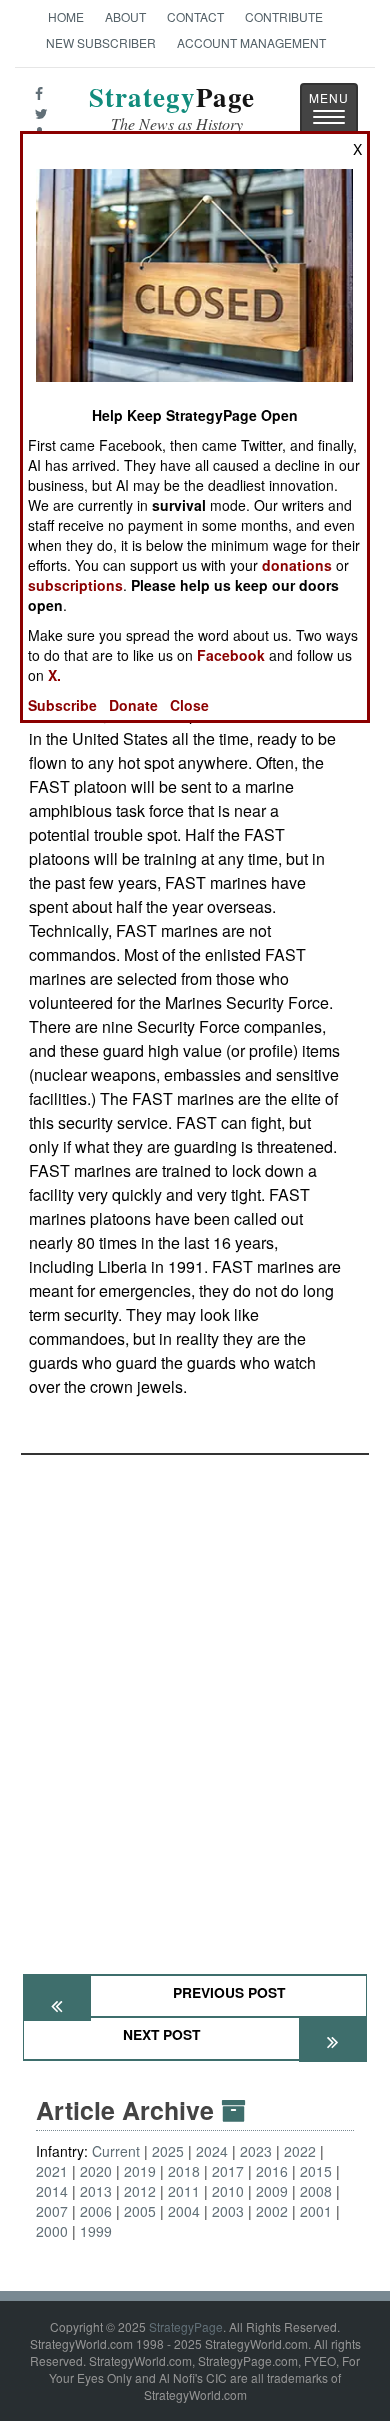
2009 (272, 2191)
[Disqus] (195, 1705)
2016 (272, 2171)
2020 (96, 2171)
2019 (140, 2171)
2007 (52, 2211)
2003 (228, 2211)
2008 (316, 2191)
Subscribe (62, 705)
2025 (168, 2151)
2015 (316, 2171)
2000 (52, 2231)
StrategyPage (186, 2326)
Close (189, 705)
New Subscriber (101, 42)
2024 (212, 2151)
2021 (52, 2171)
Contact (195, 16)
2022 (300, 2151)
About (125, 16)
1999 (96, 2231)
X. (54, 675)
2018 (184, 2171)
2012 (140, 2191)
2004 (184, 2211)
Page (172, 108)
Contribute (284, 16)
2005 (140, 2211)
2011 (184, 2191)
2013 (96, 2191)
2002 (272, 2211)
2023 (256, 2151)
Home (66, 16)
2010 (228, 2191)
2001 (316, 2211)
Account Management (251, 42)
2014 (52, 2191)
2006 (96, 2211)
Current (116, 2151)
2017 (228, 2171)
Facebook (231, 655)
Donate (133, 705)
